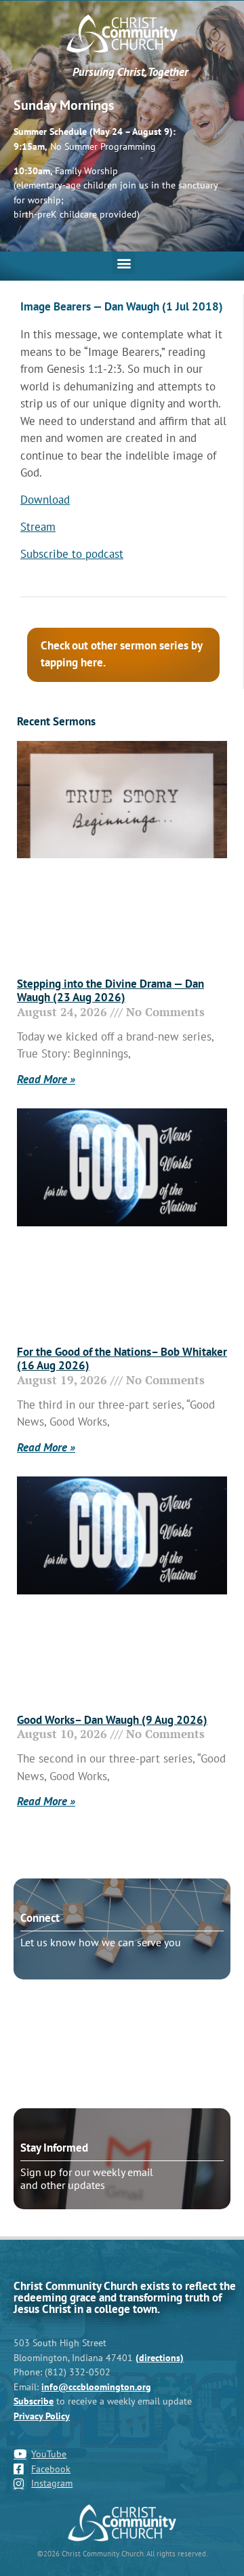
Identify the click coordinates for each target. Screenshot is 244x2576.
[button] (124, 263)
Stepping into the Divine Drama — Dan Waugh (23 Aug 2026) (110, 990)
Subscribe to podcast (72, 554)
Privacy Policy (42, 2416)
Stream (38, 527)
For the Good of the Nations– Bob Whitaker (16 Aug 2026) (122, 1359)
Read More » (46, 1079)
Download (45, 500)
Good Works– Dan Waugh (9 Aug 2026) (112, 1720)
